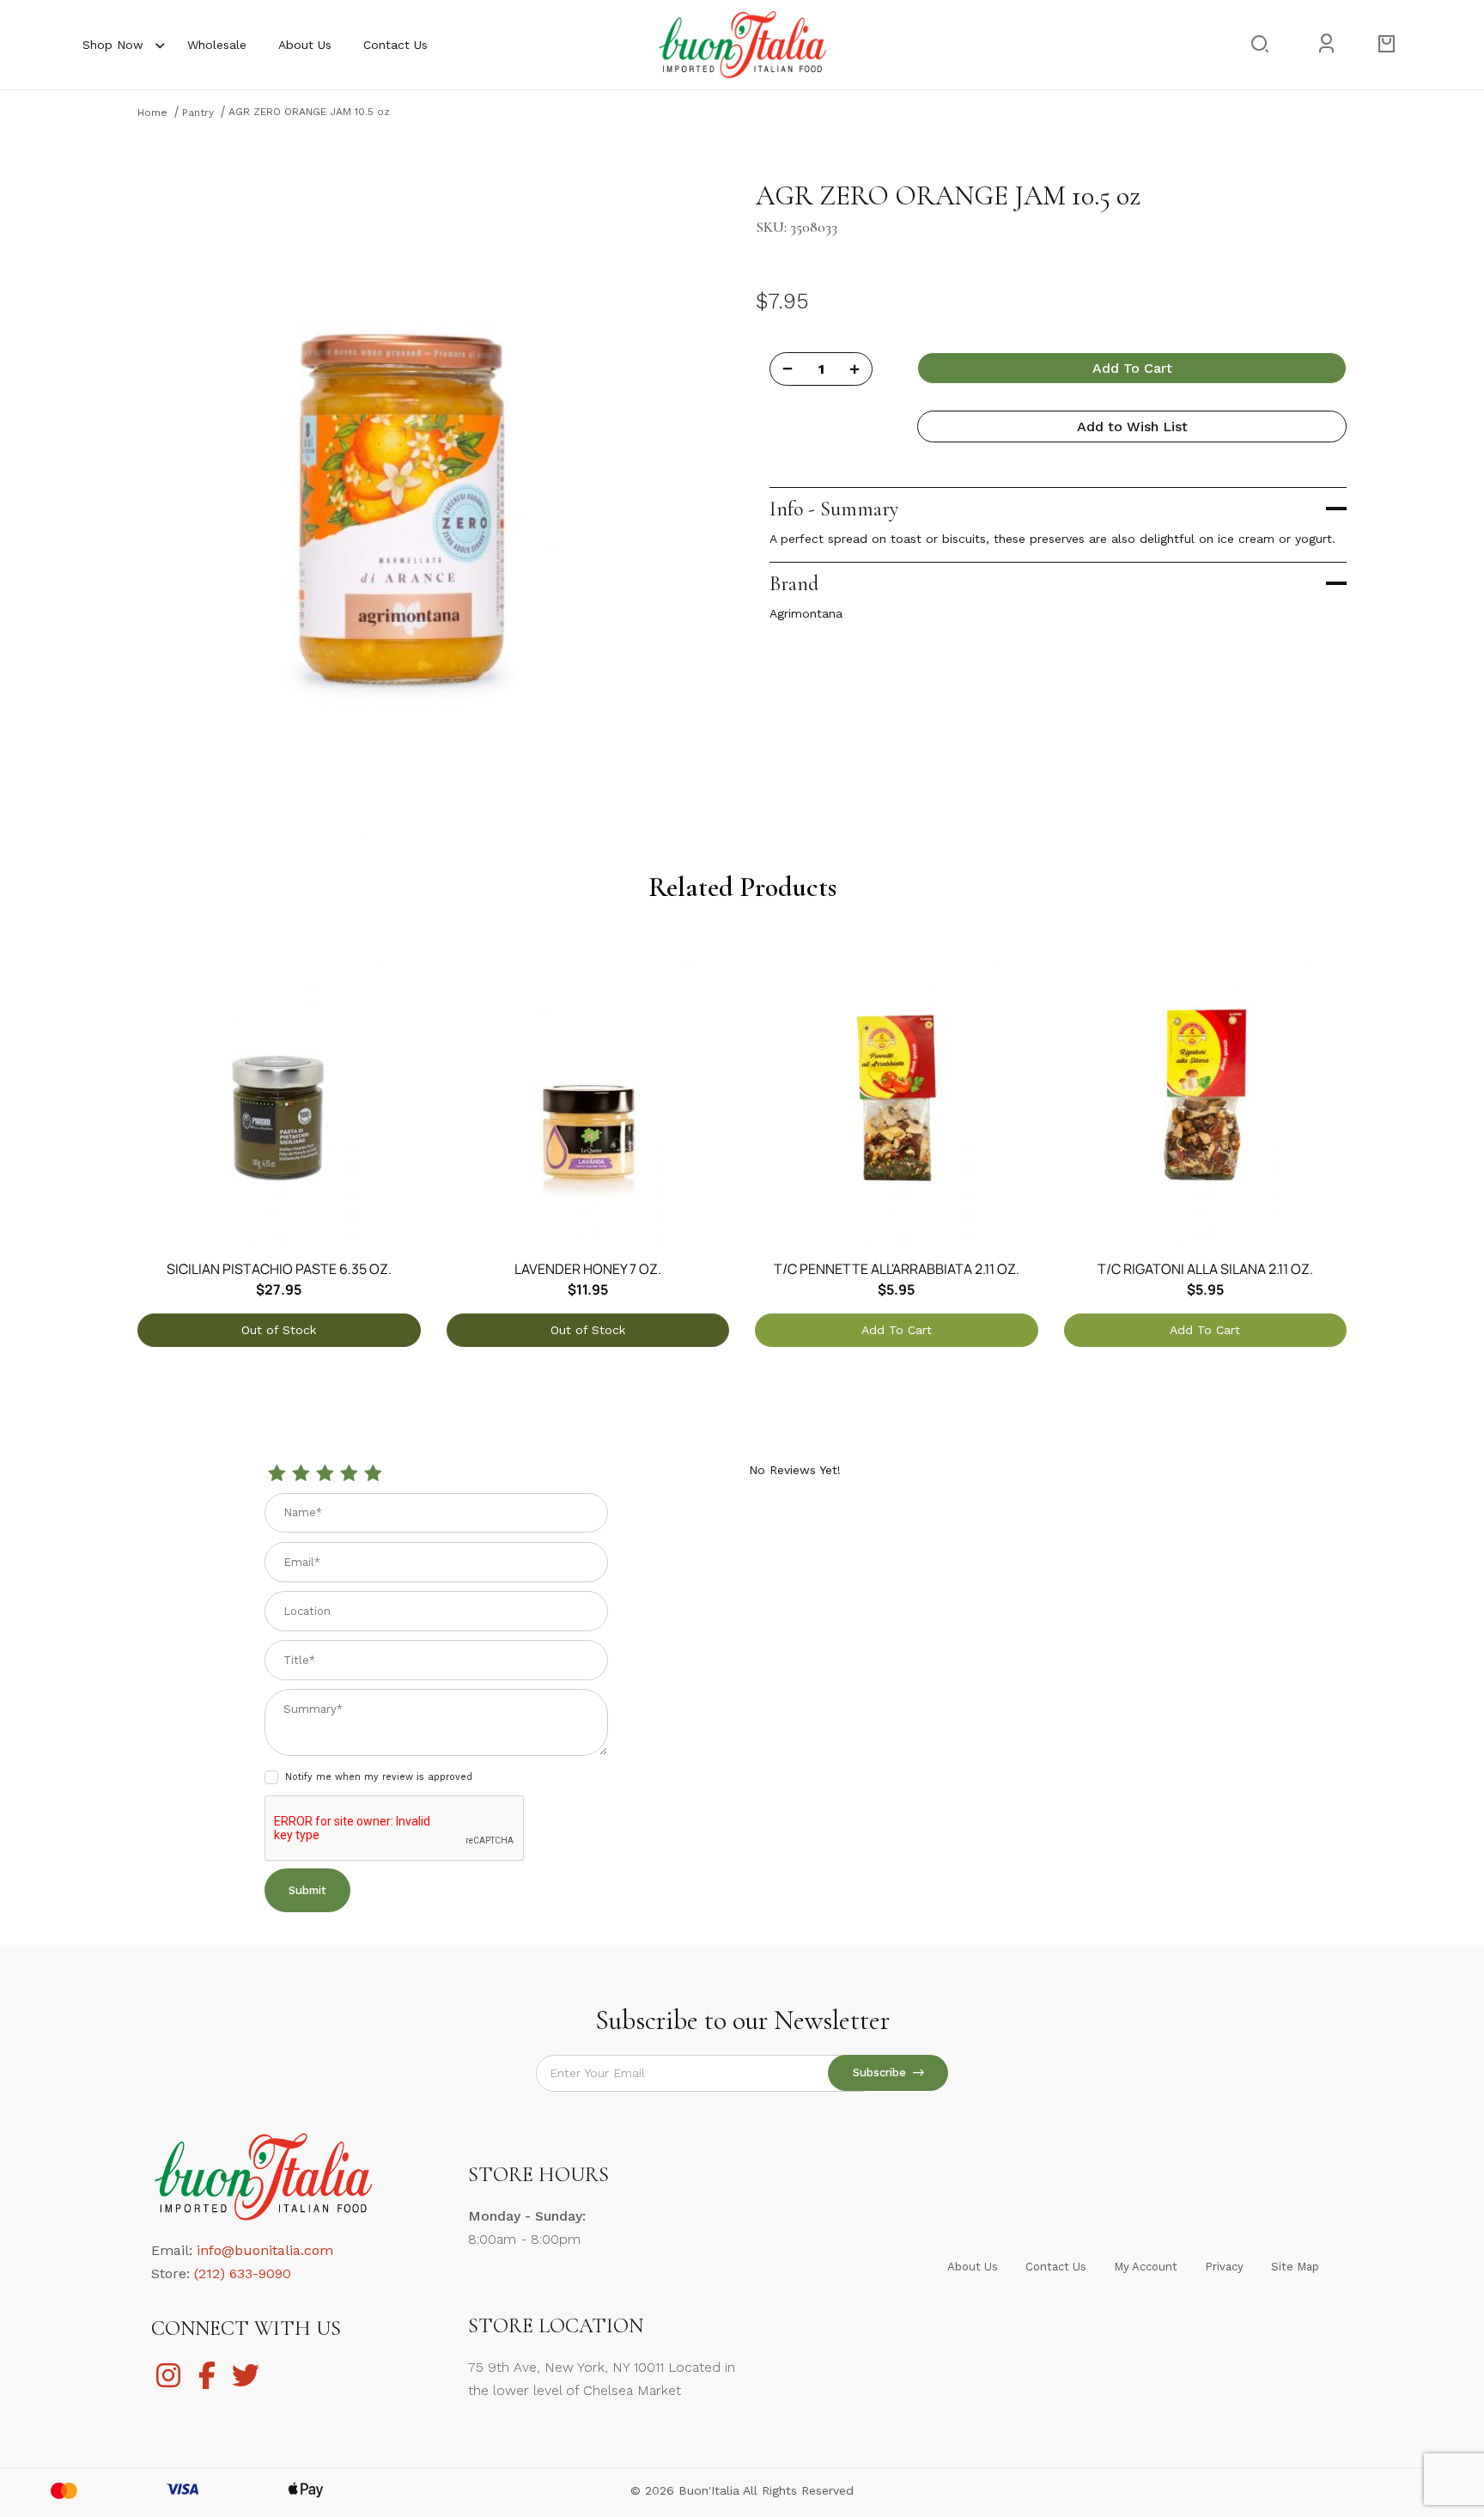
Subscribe (883, 2072)
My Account (1146, 2267)
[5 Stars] (373, 1474)
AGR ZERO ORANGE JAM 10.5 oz (309, 112)
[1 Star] (277, 1474)
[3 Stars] (325, 1474)
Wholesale (217, 45)
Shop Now (113, 45)
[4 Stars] (349, 1474)
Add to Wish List (1132, 427)
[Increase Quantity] (855, 369)
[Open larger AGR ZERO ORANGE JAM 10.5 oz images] (404, 507)
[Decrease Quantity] (788, 369)
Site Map (1295, 2267)
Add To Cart (1132, 368)
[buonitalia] (742, 44)
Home (152, 113)
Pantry (198, 113)
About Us (305, 45)
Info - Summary (834, 509)
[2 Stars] (301, 1474)
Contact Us (395, 45)
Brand (794, 584)
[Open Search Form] (1259, 44)
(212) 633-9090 (243, 2273)
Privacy (1224, 2267)
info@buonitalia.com (265, 2250)
